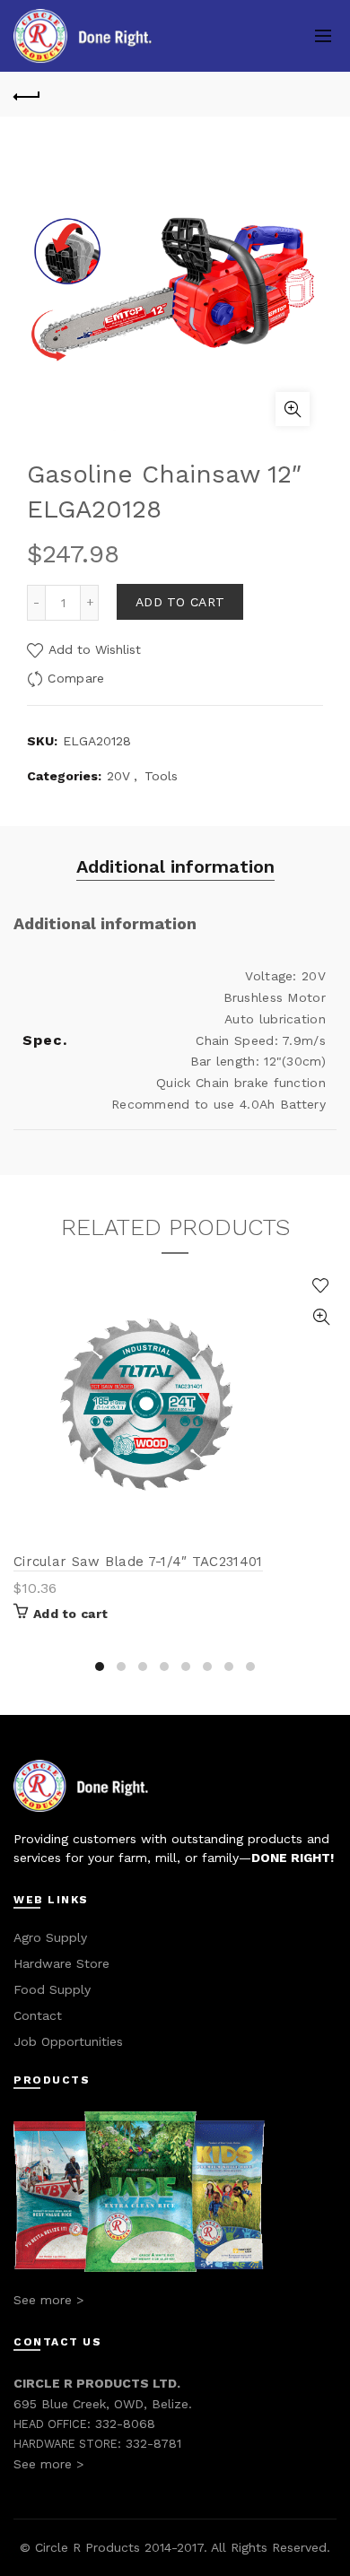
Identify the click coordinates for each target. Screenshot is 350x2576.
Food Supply (52, 1989)
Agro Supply (50, 1937)
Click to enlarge (293, 409)
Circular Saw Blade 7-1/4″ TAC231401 (138, 1562)
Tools (161, 776)
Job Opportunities (68, 2041)
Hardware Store (61, 1963)
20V (118, 776)
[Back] (27, 94)
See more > (48, 2300)
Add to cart (180, 602)
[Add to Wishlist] (321, 1286)
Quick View (321, 1317)
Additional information (175, 866)
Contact (38, 2015)
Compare (76, 678)
